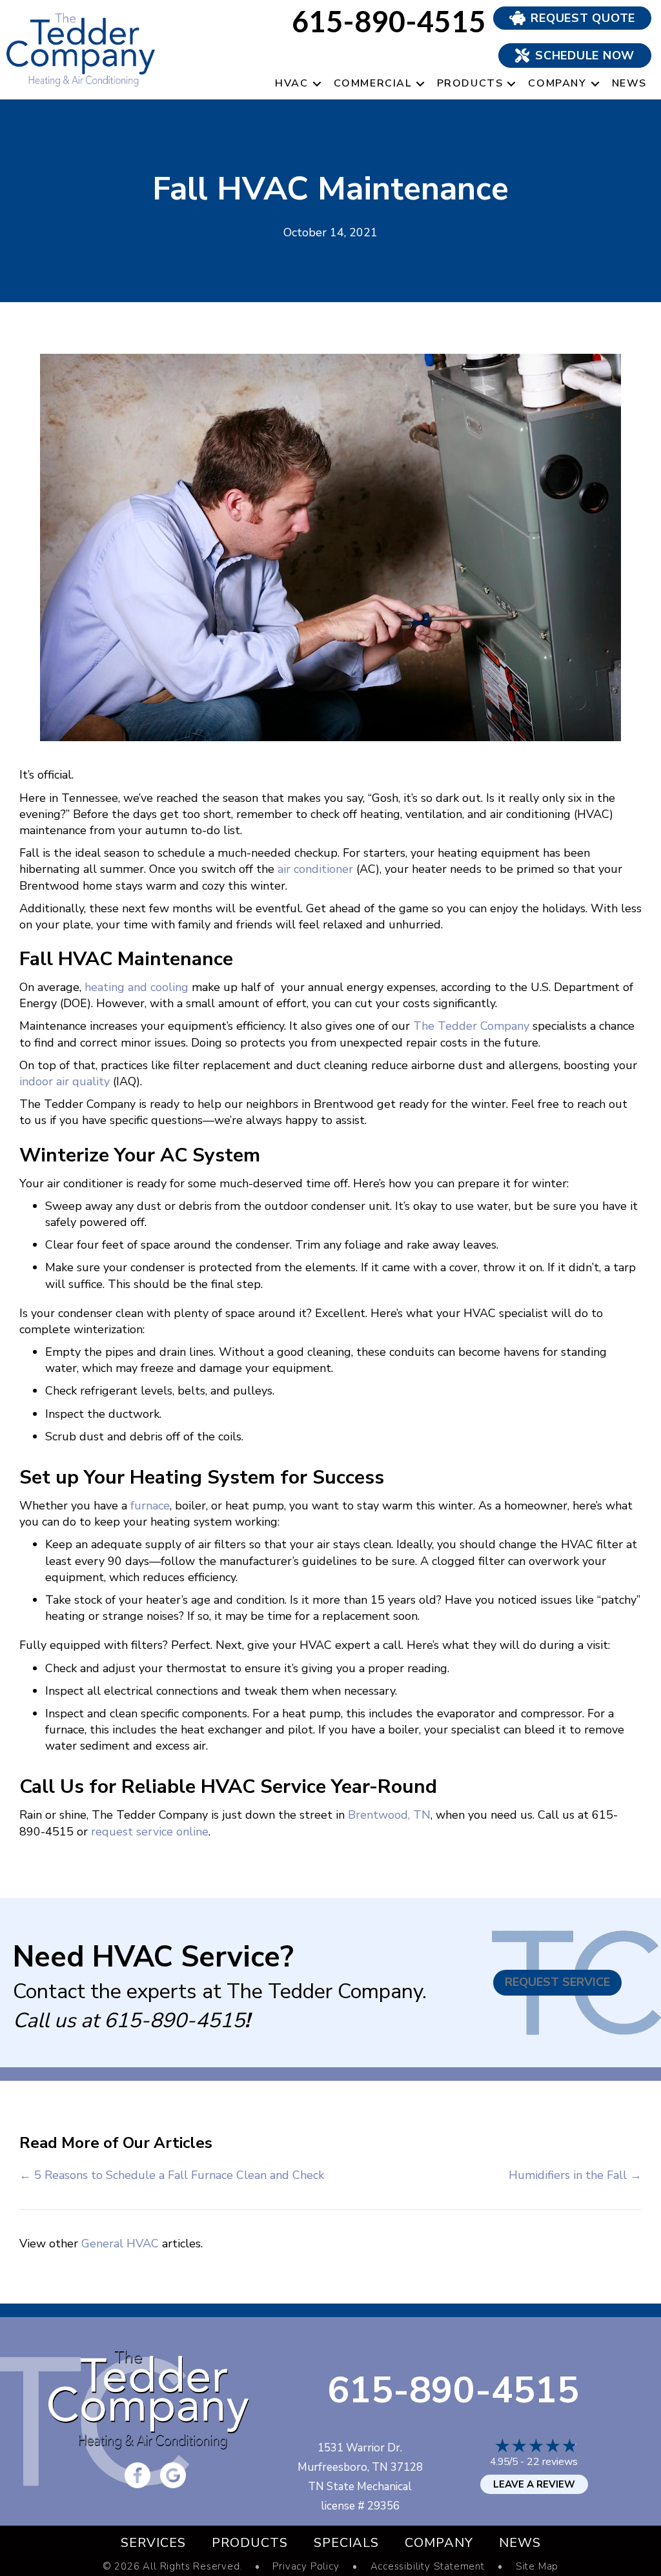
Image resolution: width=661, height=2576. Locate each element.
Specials (346, 2543)
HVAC (291, 83)
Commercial (373, 83)
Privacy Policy (306, 2567)
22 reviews (552, 2462)
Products (470, 83)
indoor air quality (66, 1081)
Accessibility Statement (428, 2567)
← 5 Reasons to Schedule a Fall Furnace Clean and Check (172, 2175)
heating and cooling (137, 987)
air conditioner (315, 869)
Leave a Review (534, 2484)
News (629, 83)
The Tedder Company (471, 1026)
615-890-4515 (174, 2020)
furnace (150, 1506)
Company (557, 83)
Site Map (537, 2567)
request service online (150, 1832)
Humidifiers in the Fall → (575, 2175)
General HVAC (120, 2244)
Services (153, 2543)
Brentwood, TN (389, 1815)
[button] (317, 84)
